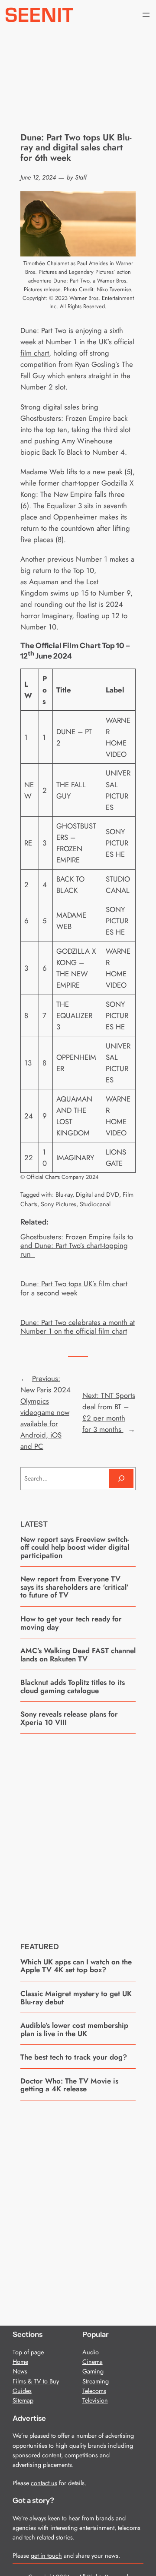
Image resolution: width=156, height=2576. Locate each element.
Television (95, 2400)
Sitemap (23, 2400)
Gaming (93, 2371)
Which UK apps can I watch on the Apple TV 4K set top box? (76, 1966)
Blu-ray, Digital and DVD (87, 1195)
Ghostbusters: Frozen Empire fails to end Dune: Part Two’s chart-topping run (77, 1245)
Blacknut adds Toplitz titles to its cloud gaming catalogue (73, 1686)
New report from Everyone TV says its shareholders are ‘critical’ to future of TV (75, 1587)
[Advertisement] (78, 1831)
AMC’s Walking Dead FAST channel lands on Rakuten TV (78, 1655)
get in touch (46, 2556)
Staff (81, 177)
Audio (91, 2352)
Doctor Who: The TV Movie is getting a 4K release (69, 2085)
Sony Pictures (58, 1204)
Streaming (96, 2381)
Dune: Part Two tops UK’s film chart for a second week (74, 1288)
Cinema (93, 2362)
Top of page (28, 2352)
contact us (44, 2483)
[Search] (121, 1479)
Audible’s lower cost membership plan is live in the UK (74, 2029)
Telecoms (94, 2391)
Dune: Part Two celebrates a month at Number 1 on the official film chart (78, 1327)
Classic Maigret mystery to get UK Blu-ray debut (76, 1998)
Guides (22, 2391)
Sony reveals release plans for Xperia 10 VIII (69, 1718)
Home (20, 2362)
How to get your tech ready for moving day (71, 1623)
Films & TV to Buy (36, 2381)
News (20, 2371)
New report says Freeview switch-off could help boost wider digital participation (75, 1547)
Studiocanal (95, 1204)
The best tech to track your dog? (74, 2057)
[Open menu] (146, 15)
